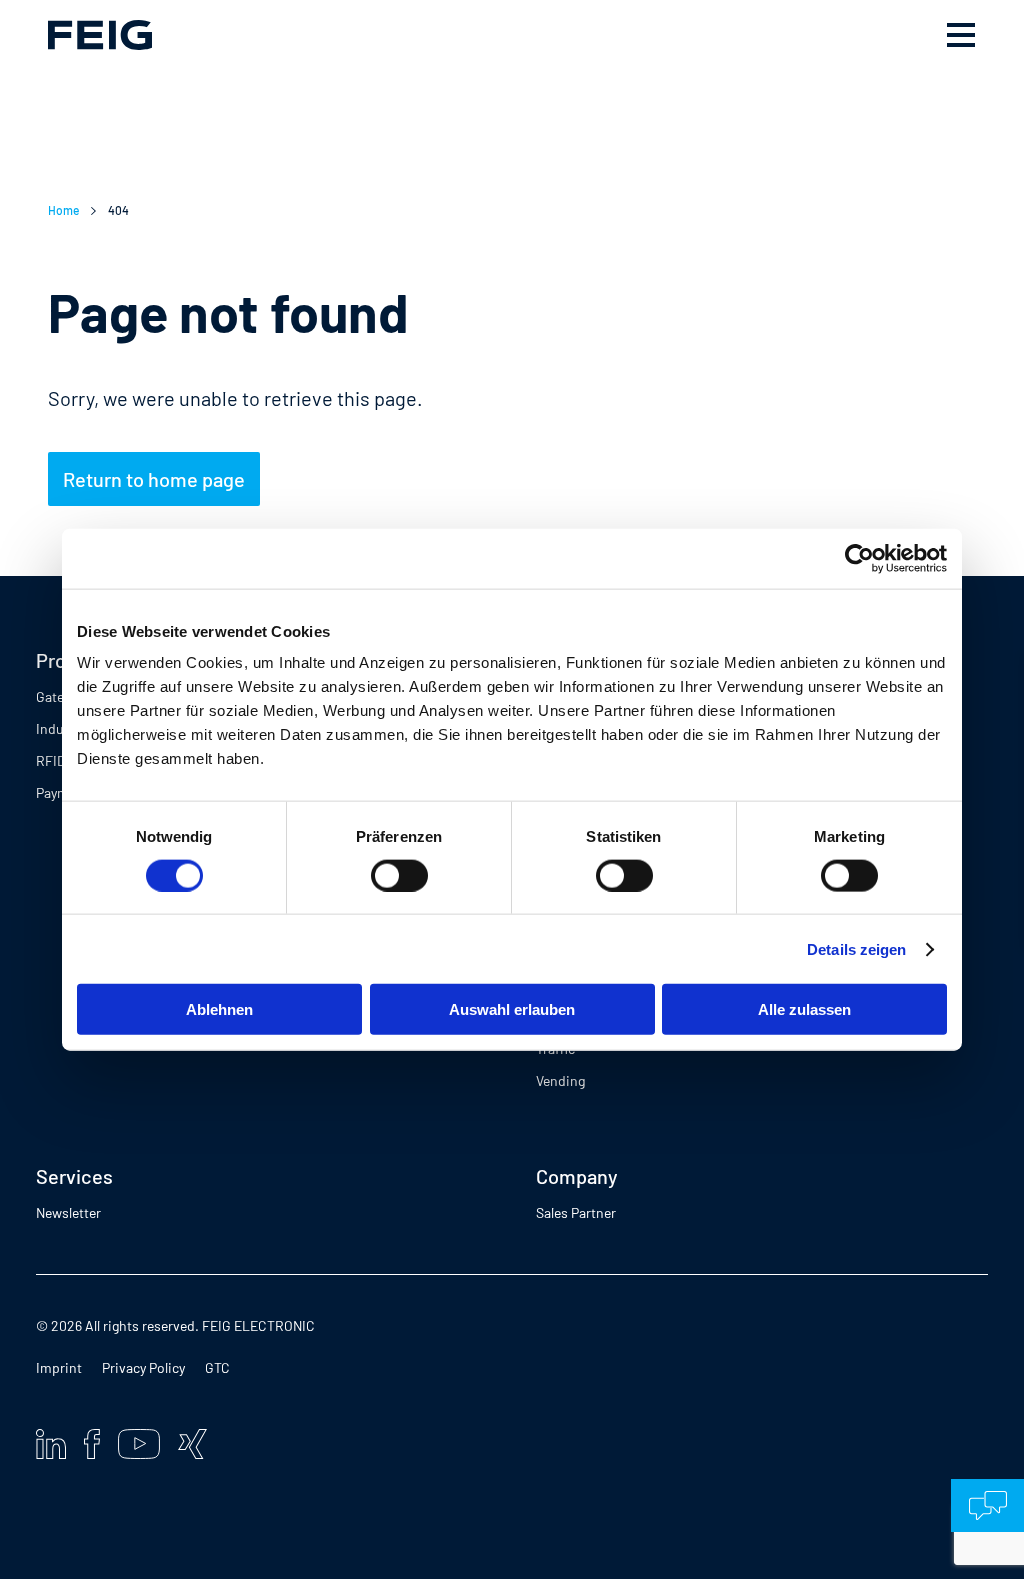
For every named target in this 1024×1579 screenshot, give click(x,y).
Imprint (59, 1367)
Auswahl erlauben (512, 1009)
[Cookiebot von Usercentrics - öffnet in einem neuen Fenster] (859, 558)
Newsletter (68, 1212)
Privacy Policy (143, 1367)
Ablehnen (219, 1009)
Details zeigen (856, 948)
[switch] (399, 875)
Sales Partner (576, 1212)
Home (63, 210)
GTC (217, 1367)
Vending (560, 1080)
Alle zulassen (804, 1009)
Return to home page (154, 479)
